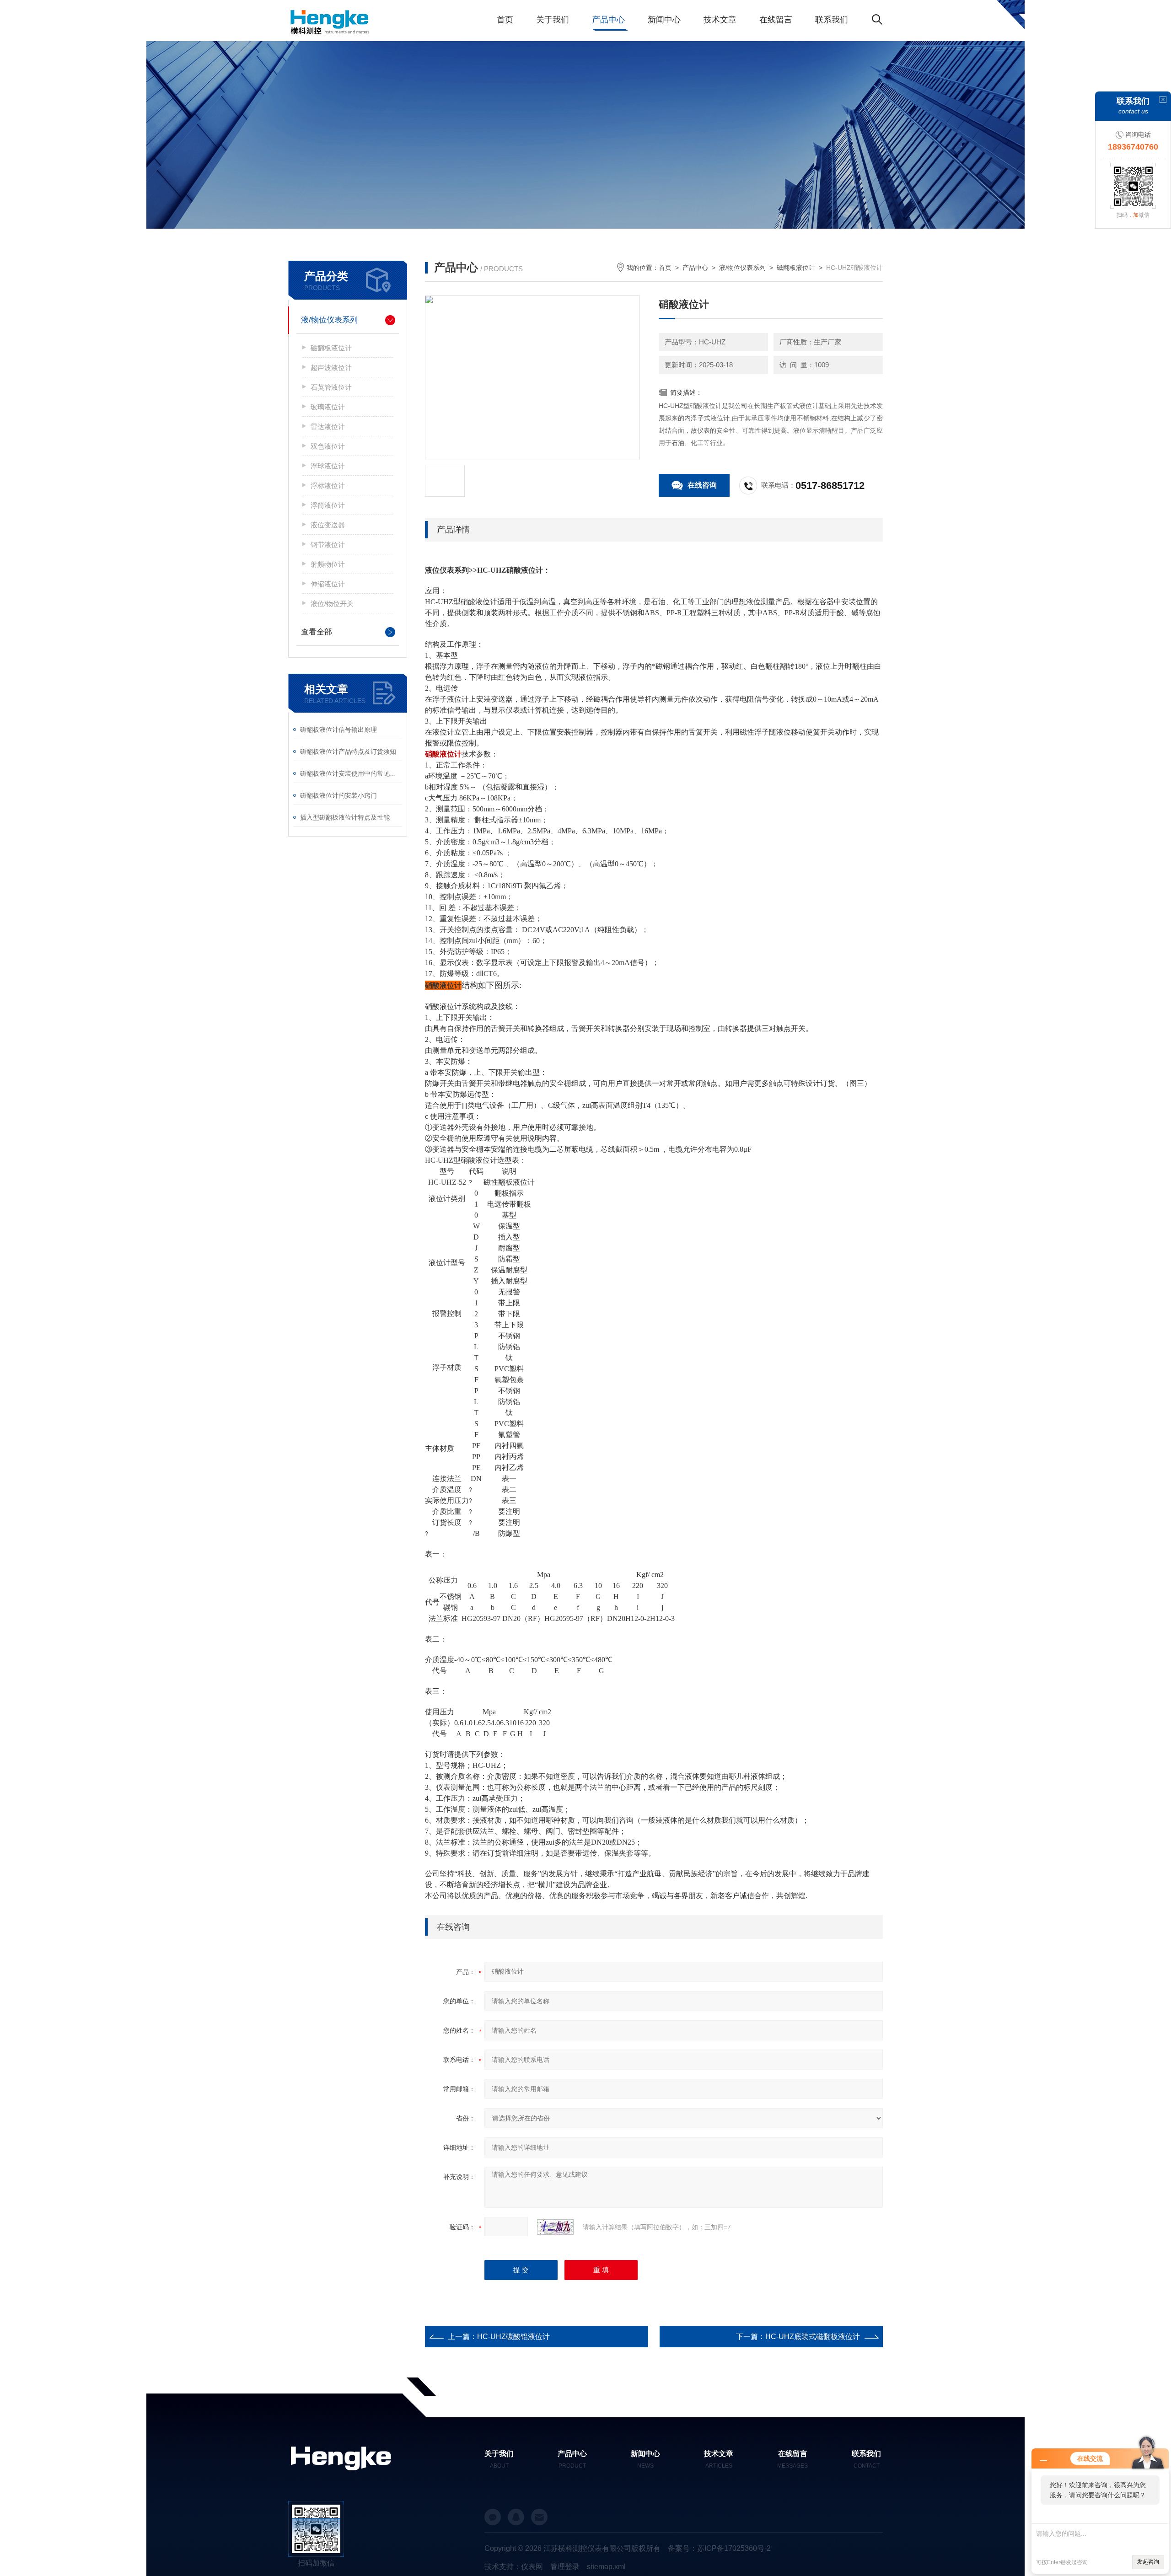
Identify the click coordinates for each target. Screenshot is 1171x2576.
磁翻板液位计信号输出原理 (338, 730)
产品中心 (608, 20)
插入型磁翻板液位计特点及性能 (345, 817)
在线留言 (776, 20)
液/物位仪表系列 (329, 320)
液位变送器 (328, 525)
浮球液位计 (328, 466)
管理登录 (565, 2567)
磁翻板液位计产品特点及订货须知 (348, 751)
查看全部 (317, 632)
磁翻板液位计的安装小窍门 (338, 795)
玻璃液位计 (328, 407)
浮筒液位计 (328, 505)
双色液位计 (328, 446)
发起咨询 (1148, 2562)
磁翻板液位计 (331, 348)
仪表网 (532, 2567)
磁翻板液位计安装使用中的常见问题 (351, 773)
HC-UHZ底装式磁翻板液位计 (813, 2337)
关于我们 (553, 20)
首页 (505, 20)
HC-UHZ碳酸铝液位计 (513, 2337)
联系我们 (832, 20)
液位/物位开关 (332, 604)
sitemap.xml (606, 2567)
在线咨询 (702, 485)
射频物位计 (328, 564)
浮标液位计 (328, 486)
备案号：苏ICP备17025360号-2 (719, 2548)
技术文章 (720, 20)
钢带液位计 (328, 545)
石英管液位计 (331, 387)
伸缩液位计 (328, 584)
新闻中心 (664, 20)
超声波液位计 (331, 368)
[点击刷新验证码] (555, 2227)
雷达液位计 (328, 427)
